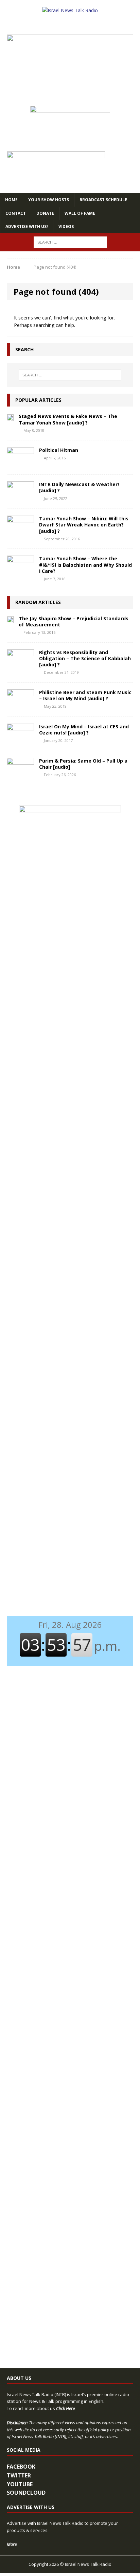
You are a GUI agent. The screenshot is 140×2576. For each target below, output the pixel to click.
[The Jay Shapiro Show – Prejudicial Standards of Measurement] (10, 619)
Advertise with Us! (27, 226)
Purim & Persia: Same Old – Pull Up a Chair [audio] (83, 764)
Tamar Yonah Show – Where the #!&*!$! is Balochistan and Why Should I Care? (85, 565)
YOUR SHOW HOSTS (49, 200)
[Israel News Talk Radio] (70, 11)
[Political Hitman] (20, 464)
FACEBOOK (21, 2467)
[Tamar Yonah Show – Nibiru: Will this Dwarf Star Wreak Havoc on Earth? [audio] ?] (20, 532)
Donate (45, 213)
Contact (16, 213)
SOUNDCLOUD (26, 2493)
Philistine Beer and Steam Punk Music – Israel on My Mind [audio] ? (85, 695)
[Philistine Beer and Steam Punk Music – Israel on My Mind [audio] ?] (20, 706)
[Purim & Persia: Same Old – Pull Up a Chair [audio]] (20, 774)
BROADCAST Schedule (103, 200)
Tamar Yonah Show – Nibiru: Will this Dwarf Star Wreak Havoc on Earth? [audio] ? (84, 525)
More (12, 2544)
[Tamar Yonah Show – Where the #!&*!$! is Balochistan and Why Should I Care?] (20, 572)
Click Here (65, 2408)
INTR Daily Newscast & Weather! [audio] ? (79, 487)
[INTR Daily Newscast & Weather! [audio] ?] (20, 498)
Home (11, 200)
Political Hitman (59, 450)
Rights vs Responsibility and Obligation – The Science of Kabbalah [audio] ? (85, 658)
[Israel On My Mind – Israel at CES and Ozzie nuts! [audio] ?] (20, 740)
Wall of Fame (80, 213)
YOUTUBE (20, 2484)
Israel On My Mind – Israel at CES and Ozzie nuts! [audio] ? (84, 730)
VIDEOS (66, 226)
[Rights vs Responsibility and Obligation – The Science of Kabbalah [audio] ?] (20, 666)
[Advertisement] (70, 964)
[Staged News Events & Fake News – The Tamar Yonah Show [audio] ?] (10, 417)
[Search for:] (70, 242)
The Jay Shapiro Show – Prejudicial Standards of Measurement (74, 621)
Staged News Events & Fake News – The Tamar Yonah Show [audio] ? (68, 419)
